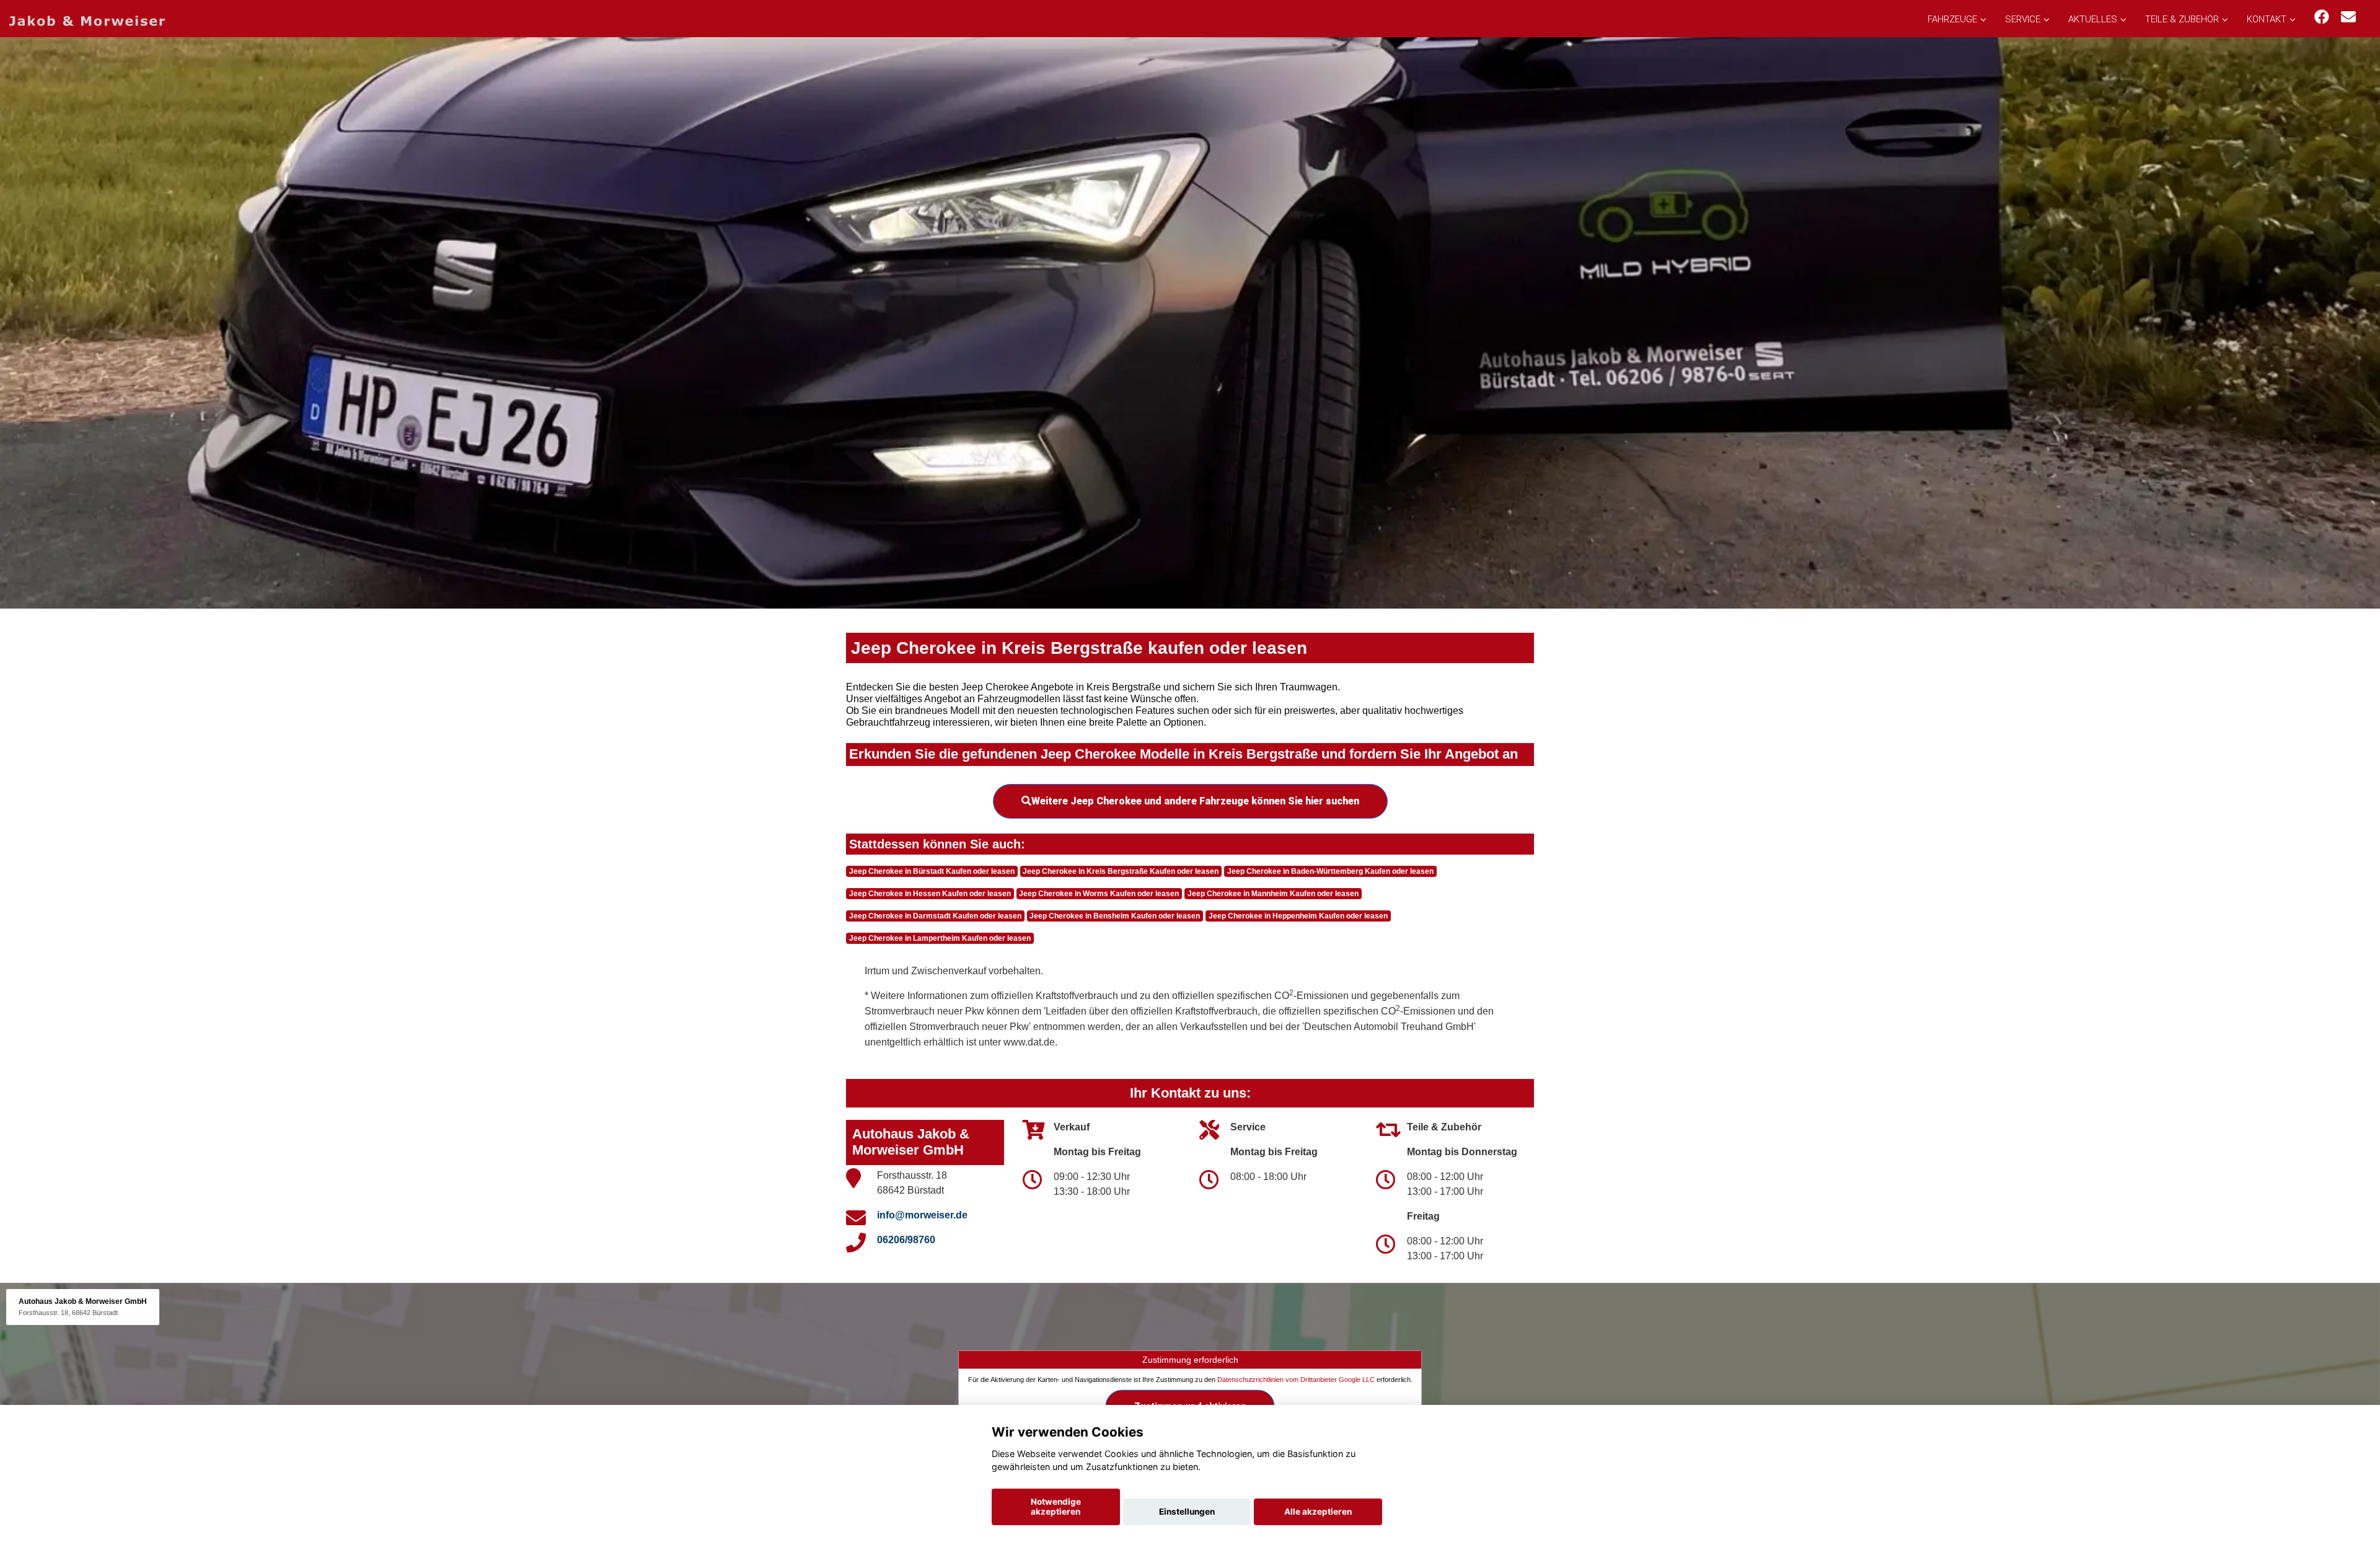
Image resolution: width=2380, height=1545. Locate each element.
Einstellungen (1187, 1512)
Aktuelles (2093, 19)
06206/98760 (906, 1240)
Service (2023, 19)
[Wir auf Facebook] (2322, 17)
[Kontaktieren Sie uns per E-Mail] (2348, 17)
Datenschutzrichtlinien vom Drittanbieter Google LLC (1296, 1380)
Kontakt (2267, 19)
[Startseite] (87, 20)
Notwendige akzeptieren (1056, 1507)
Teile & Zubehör (2182, 19)
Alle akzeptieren (1318, 1512)
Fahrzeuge (1952, 19)
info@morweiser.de (922, 1215)
